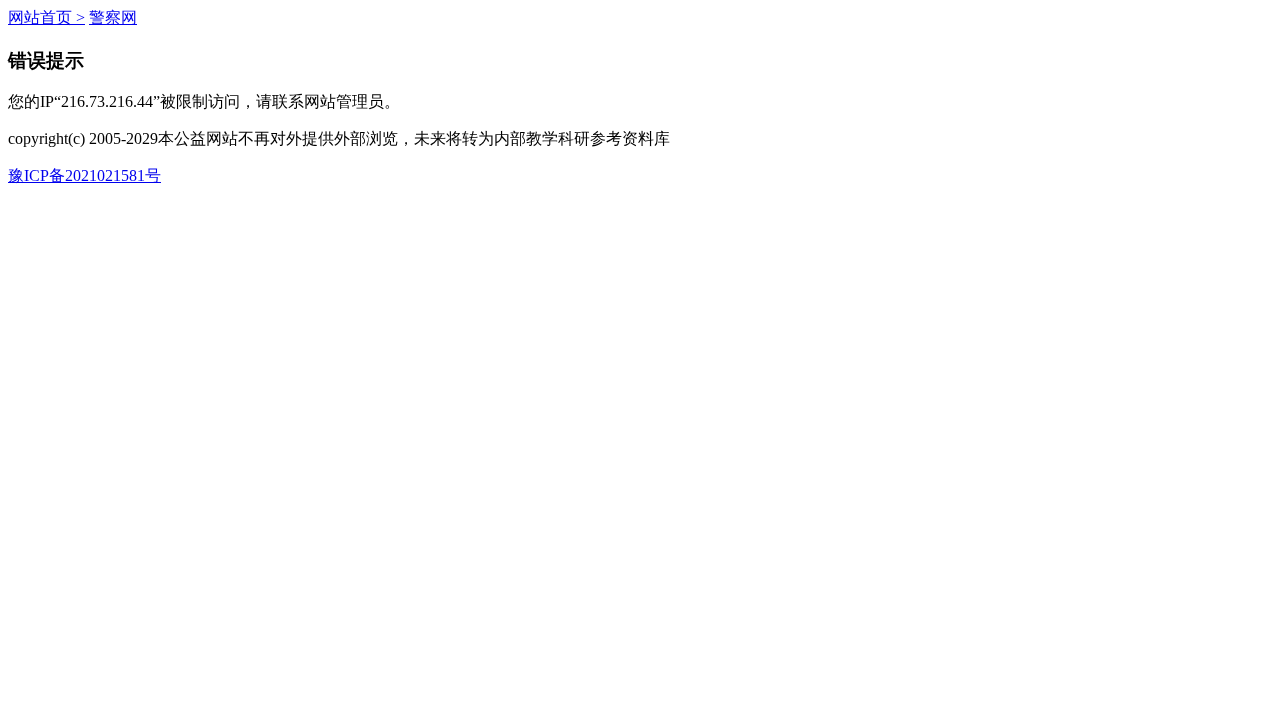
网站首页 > (46, 17)
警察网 (113, 17)
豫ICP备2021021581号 (84, 175)
